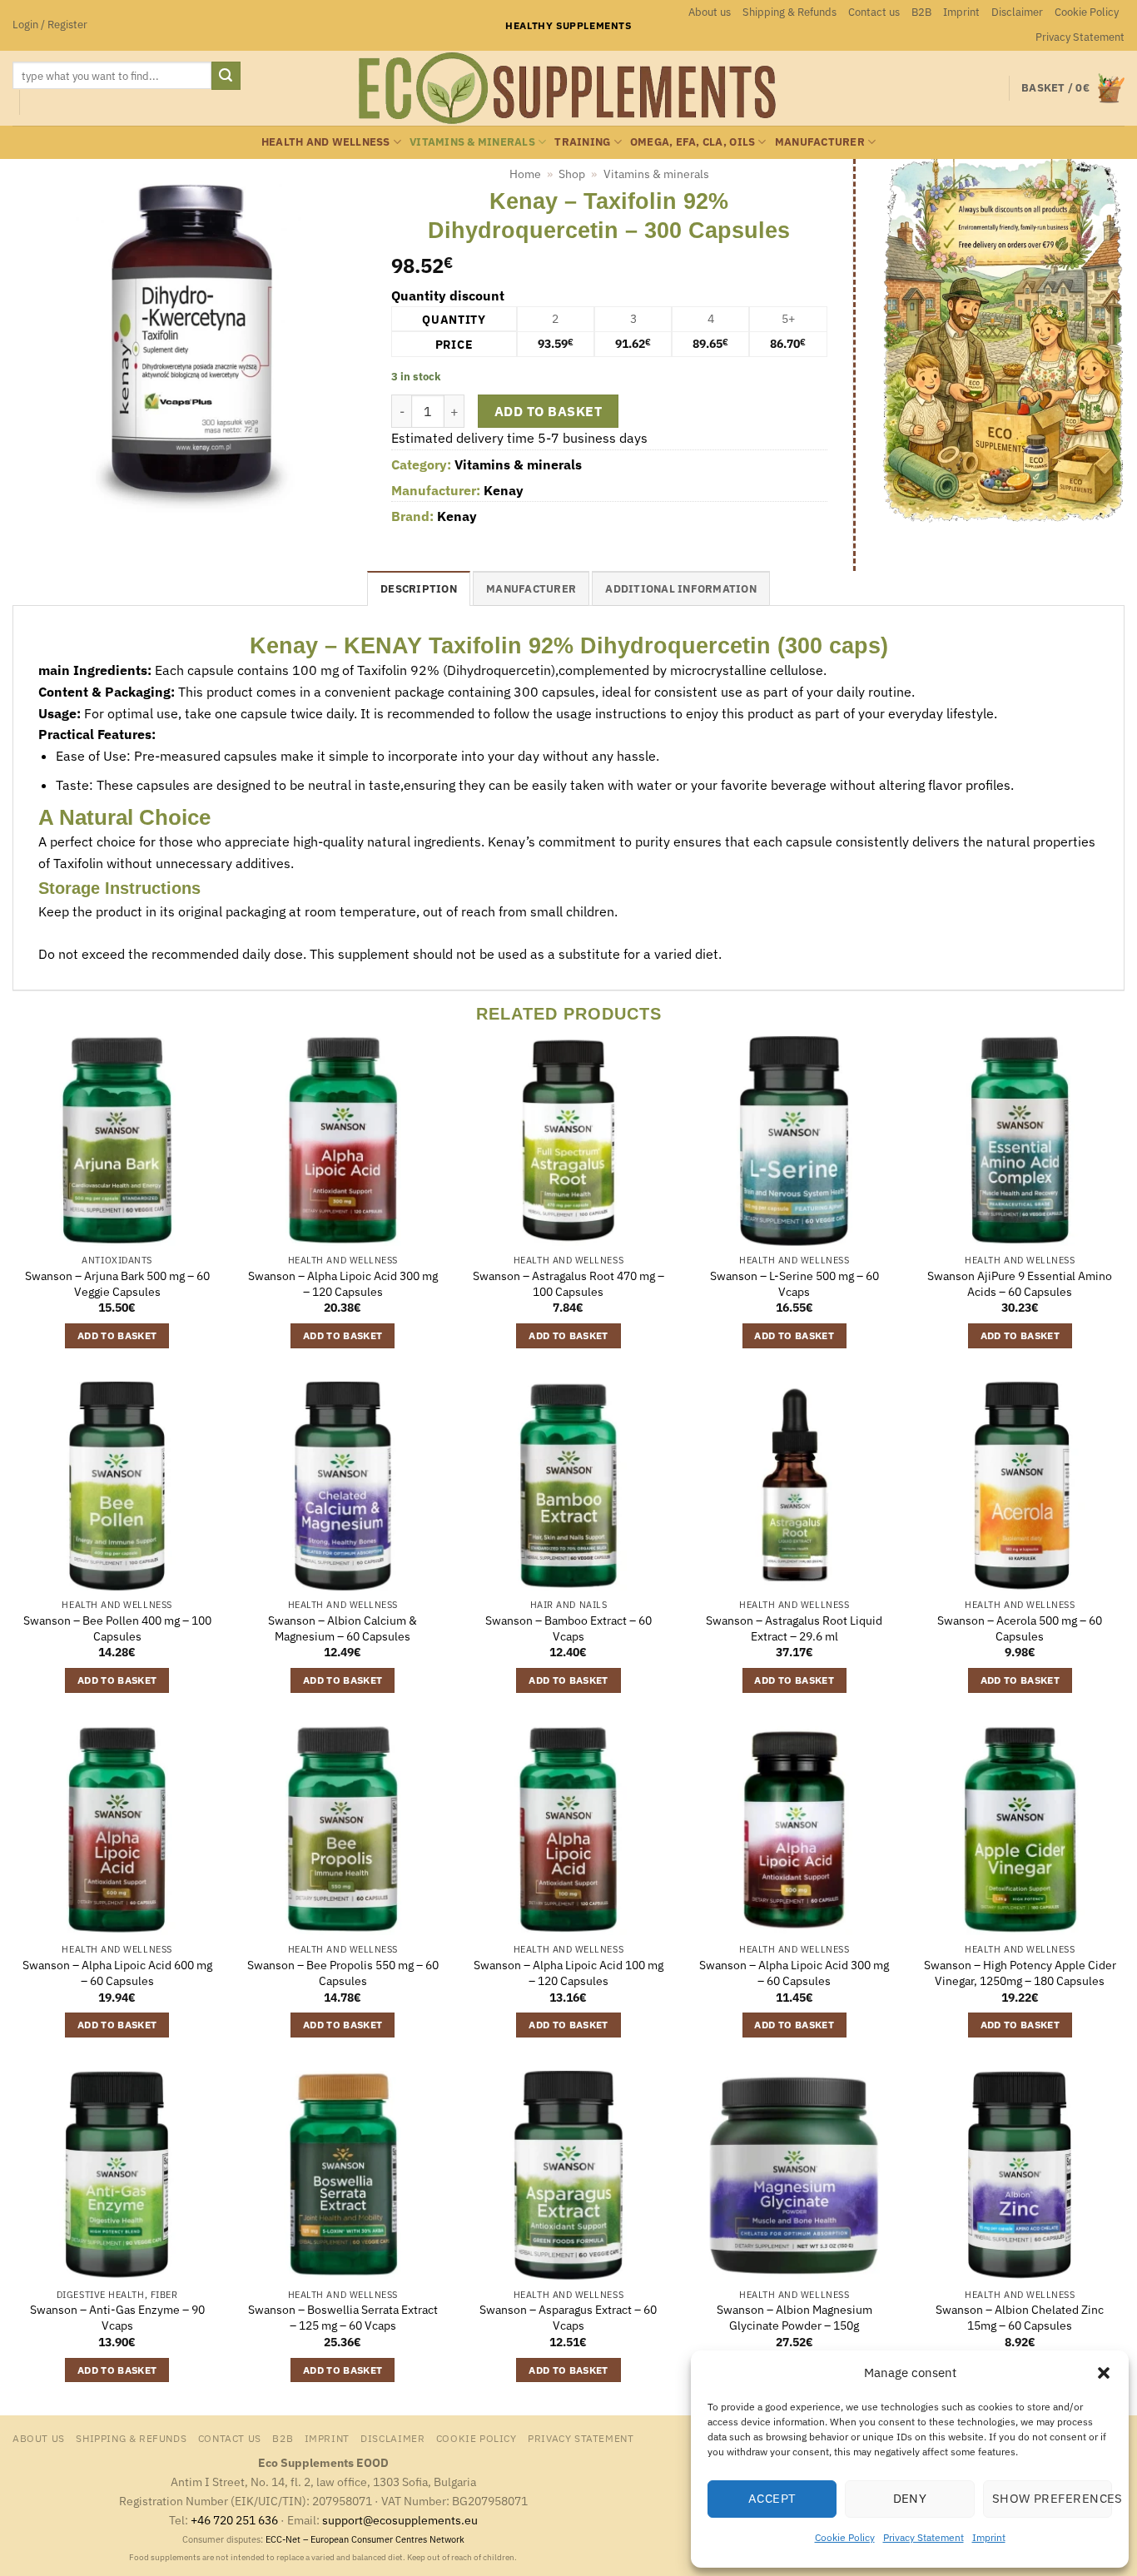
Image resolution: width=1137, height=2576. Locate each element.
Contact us (874, 12)
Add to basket (548, 411)
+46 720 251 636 (234, 2520)
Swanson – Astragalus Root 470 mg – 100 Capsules (568, 1284)
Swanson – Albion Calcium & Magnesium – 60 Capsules (343, 1628)
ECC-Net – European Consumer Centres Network (365, 2539)
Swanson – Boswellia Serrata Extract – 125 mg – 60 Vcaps (343, 2318)
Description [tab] (419, 589)
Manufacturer (820, 142)
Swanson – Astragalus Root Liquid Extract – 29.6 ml (794, 1628)
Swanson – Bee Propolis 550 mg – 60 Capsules (343, 1973)
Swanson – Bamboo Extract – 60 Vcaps (568, 1628)
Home (525, 174)
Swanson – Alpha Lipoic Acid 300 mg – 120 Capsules (343, 1284)
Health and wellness (326, 142)
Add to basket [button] (117, 1335)
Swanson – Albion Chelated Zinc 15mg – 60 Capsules (1020, 2318)
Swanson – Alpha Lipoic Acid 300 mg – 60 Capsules (794, 1973)
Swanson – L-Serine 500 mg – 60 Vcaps (794, 1284)
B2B (921, 12)
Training (582, 142)
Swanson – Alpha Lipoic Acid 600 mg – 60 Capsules (117, 1973)
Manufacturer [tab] (531, 589)
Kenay (504, 490)
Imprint (989, 2537)
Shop (572, 174)
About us (710, 12)
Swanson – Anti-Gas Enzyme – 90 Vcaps (117, 2318)
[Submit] (226, 76)
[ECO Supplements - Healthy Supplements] (568, 88)
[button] (1104, 2373)
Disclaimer (1017, 12)
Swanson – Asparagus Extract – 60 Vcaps (568, 2318)
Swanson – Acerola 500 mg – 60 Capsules (1020, 1628)
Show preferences (1052, 2498)
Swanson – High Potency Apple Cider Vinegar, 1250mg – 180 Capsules (1020, 1973)
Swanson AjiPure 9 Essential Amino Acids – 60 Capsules (1020, 1284)
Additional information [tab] (681, 589)
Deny (910, 2498)
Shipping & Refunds (789, 12)
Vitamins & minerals (472, 142)
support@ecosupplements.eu (400, 2520)
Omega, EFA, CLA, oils (693, 142)
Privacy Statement (924, 2537)
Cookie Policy (845, 2537)
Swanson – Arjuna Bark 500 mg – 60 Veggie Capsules (117, 1284)
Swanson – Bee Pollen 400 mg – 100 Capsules (117, 1628)
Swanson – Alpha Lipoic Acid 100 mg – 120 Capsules (568, 1973)
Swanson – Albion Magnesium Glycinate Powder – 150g (794, 2318)
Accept (772, 2498)
